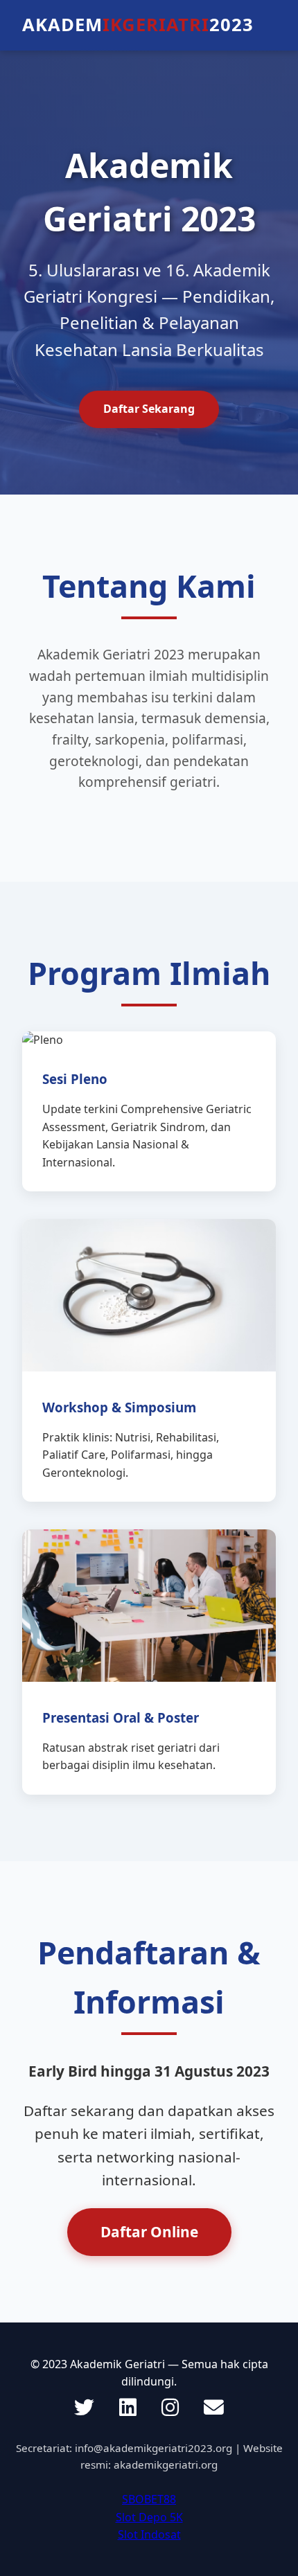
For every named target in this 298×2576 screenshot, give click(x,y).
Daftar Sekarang (149, 409)
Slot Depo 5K (149, 2517)
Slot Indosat (149, 2534)
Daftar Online (149, 2232)
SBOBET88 (149, 2499)
